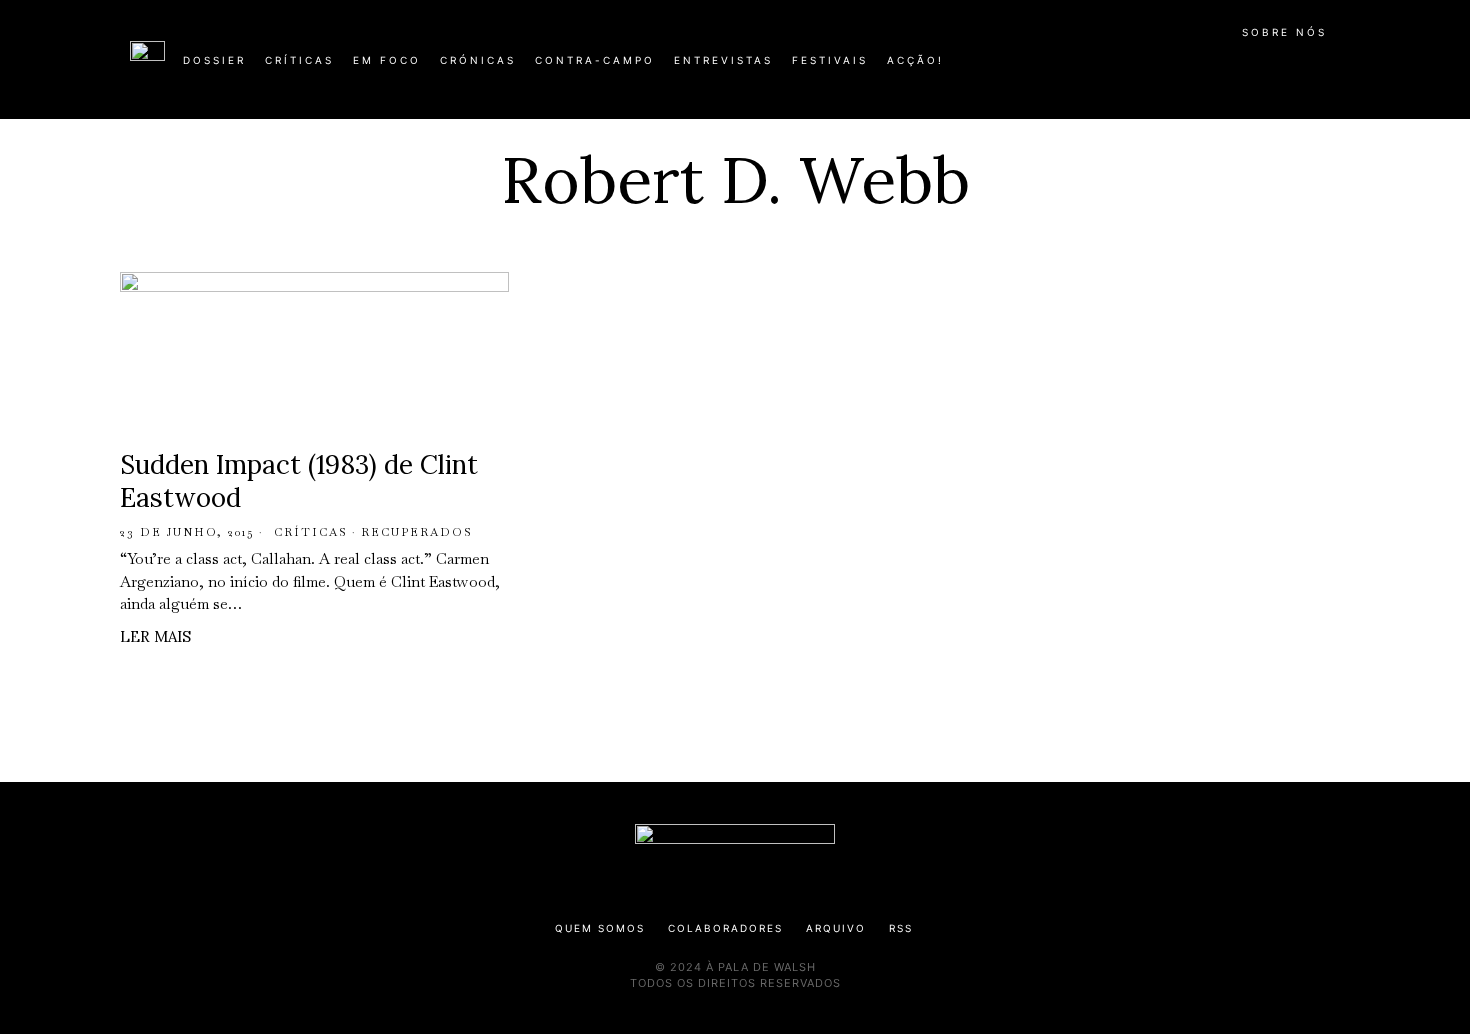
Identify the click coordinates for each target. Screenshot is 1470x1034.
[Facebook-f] (1147, 68)
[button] (1330, 71)
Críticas (311, 532)
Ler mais (155, 636)
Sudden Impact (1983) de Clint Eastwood (299, 481)
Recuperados (417, 532)
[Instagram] (1211, 68)
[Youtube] (1275, 68)
